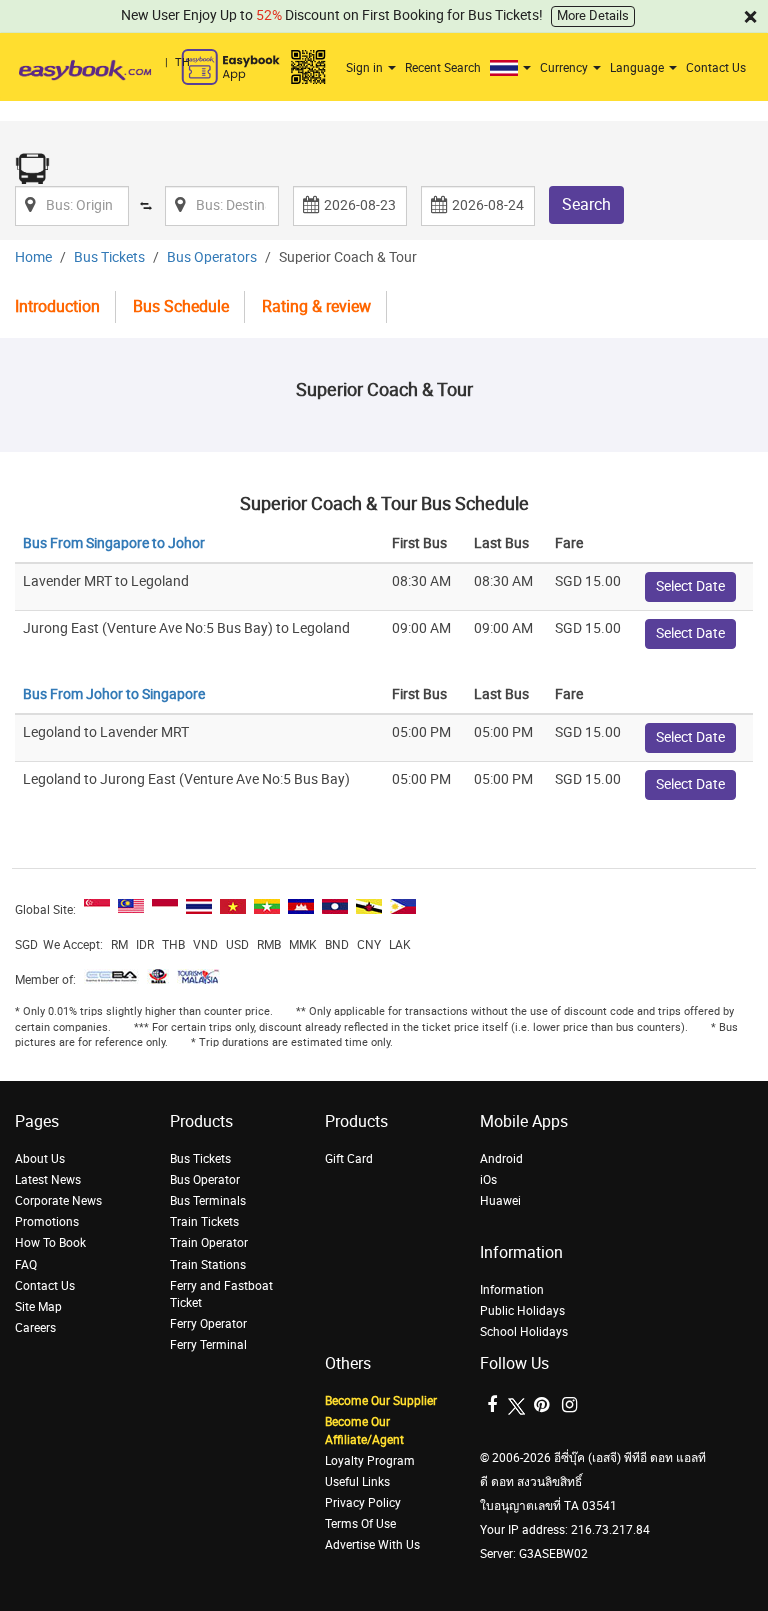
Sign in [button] (366, 68)
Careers (35, 1328)
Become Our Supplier (381, 1401)
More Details (593, 15)
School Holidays (524, 1332)
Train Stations (208, 1265)
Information (512, 1290)
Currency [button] (565, 68)
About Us (40, 1159)
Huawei (500, 1201)
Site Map (38, 1307)
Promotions (47, 1222)
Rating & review (316, 306)
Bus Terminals (208, 1201)
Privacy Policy (363, 1503)
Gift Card (349, 1159)
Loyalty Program (370, 1461)
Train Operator (209, 1243)
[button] (513, 68)
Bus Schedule (181, 306)
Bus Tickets (109, 257)
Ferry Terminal (208, 1345)
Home (33, 257)
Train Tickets (204, 1222)
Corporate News (58, 1201)
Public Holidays (522, 1311)
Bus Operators (212, 257)
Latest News (48, 1180)
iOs (488, 1180)
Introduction (57, 306)
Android (501, 1159)
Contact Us (716, 68)
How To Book (50, 1243)
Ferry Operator (208, 1324)
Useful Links (357, 1482)
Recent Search (443, 68)
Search (586, 204)
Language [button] (638, 68)
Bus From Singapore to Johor (114, 543)
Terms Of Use (360, 1524)
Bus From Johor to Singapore (114, 694)
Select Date (690, 586)
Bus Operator (205, 1180)
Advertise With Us (372, 1545)
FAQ (26, 1265)
